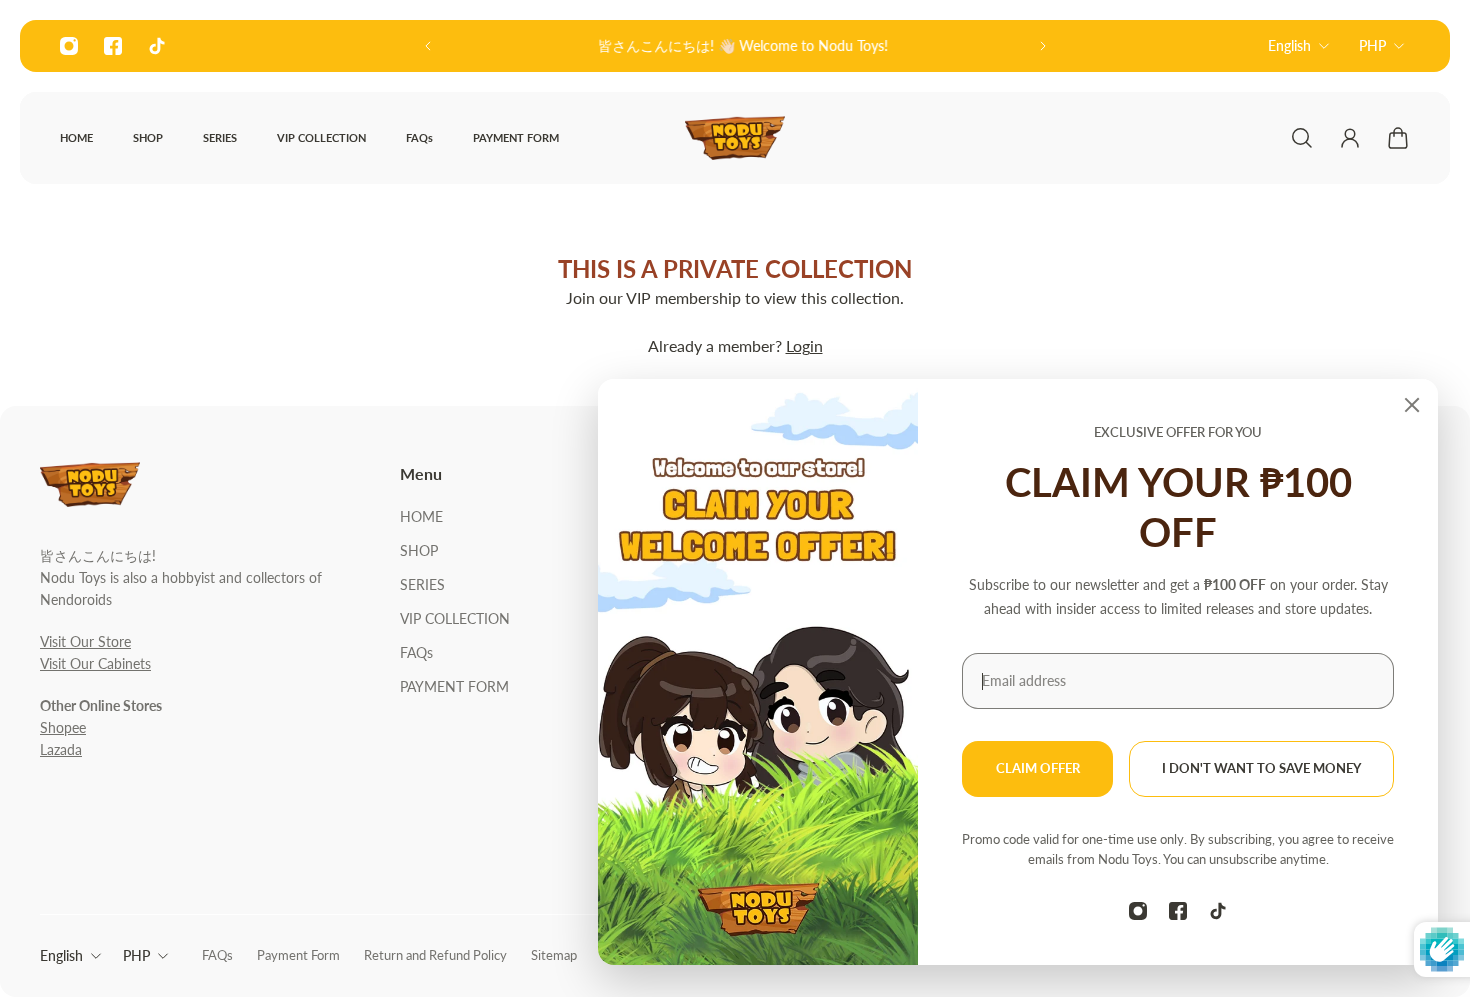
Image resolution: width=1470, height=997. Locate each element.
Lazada (61, 749)
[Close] (1412, 405)
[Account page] (1350, 138)
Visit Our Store (85, 641)
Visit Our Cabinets (95, 663)
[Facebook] (113, 46)
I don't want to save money (1261, 768)
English (1289, 45)
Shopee (63, 727)
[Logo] (735, 138)
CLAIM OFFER (1038, 768)
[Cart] (1398, 138)
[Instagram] (69, 46)
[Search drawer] (1302, 138)
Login (804, 345)
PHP (1372, 45)
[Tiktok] (157, 46)
